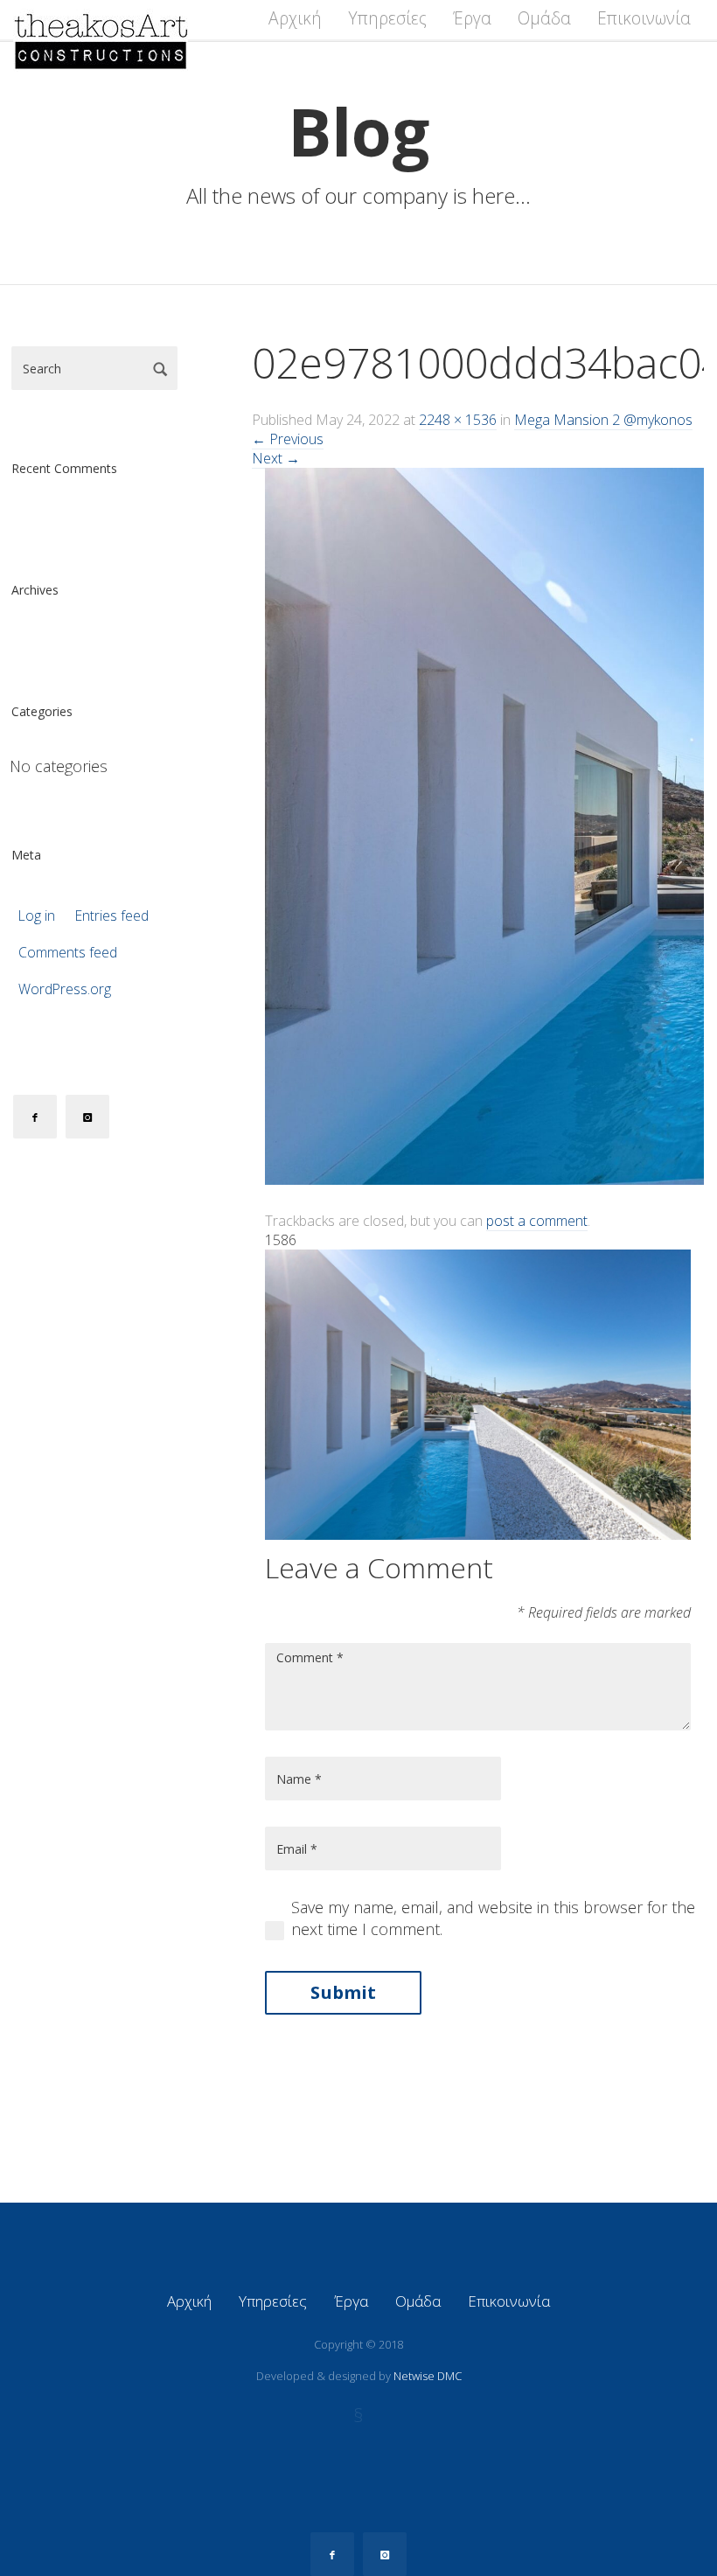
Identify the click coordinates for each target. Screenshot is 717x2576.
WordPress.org (65, 989)
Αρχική (295, 18)
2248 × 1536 (458, 420)
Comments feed (68, 953)
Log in (37, 916)
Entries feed (112, 916)
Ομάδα (544, 18)
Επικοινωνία (644, 18)
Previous (288, 439)
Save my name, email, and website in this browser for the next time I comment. (493, 1918)
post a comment (537, 1221)
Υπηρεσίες (387, 18)
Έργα (472, 18)
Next (276, 458)
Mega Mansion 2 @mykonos (603, 420)
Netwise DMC (428, 2376)
